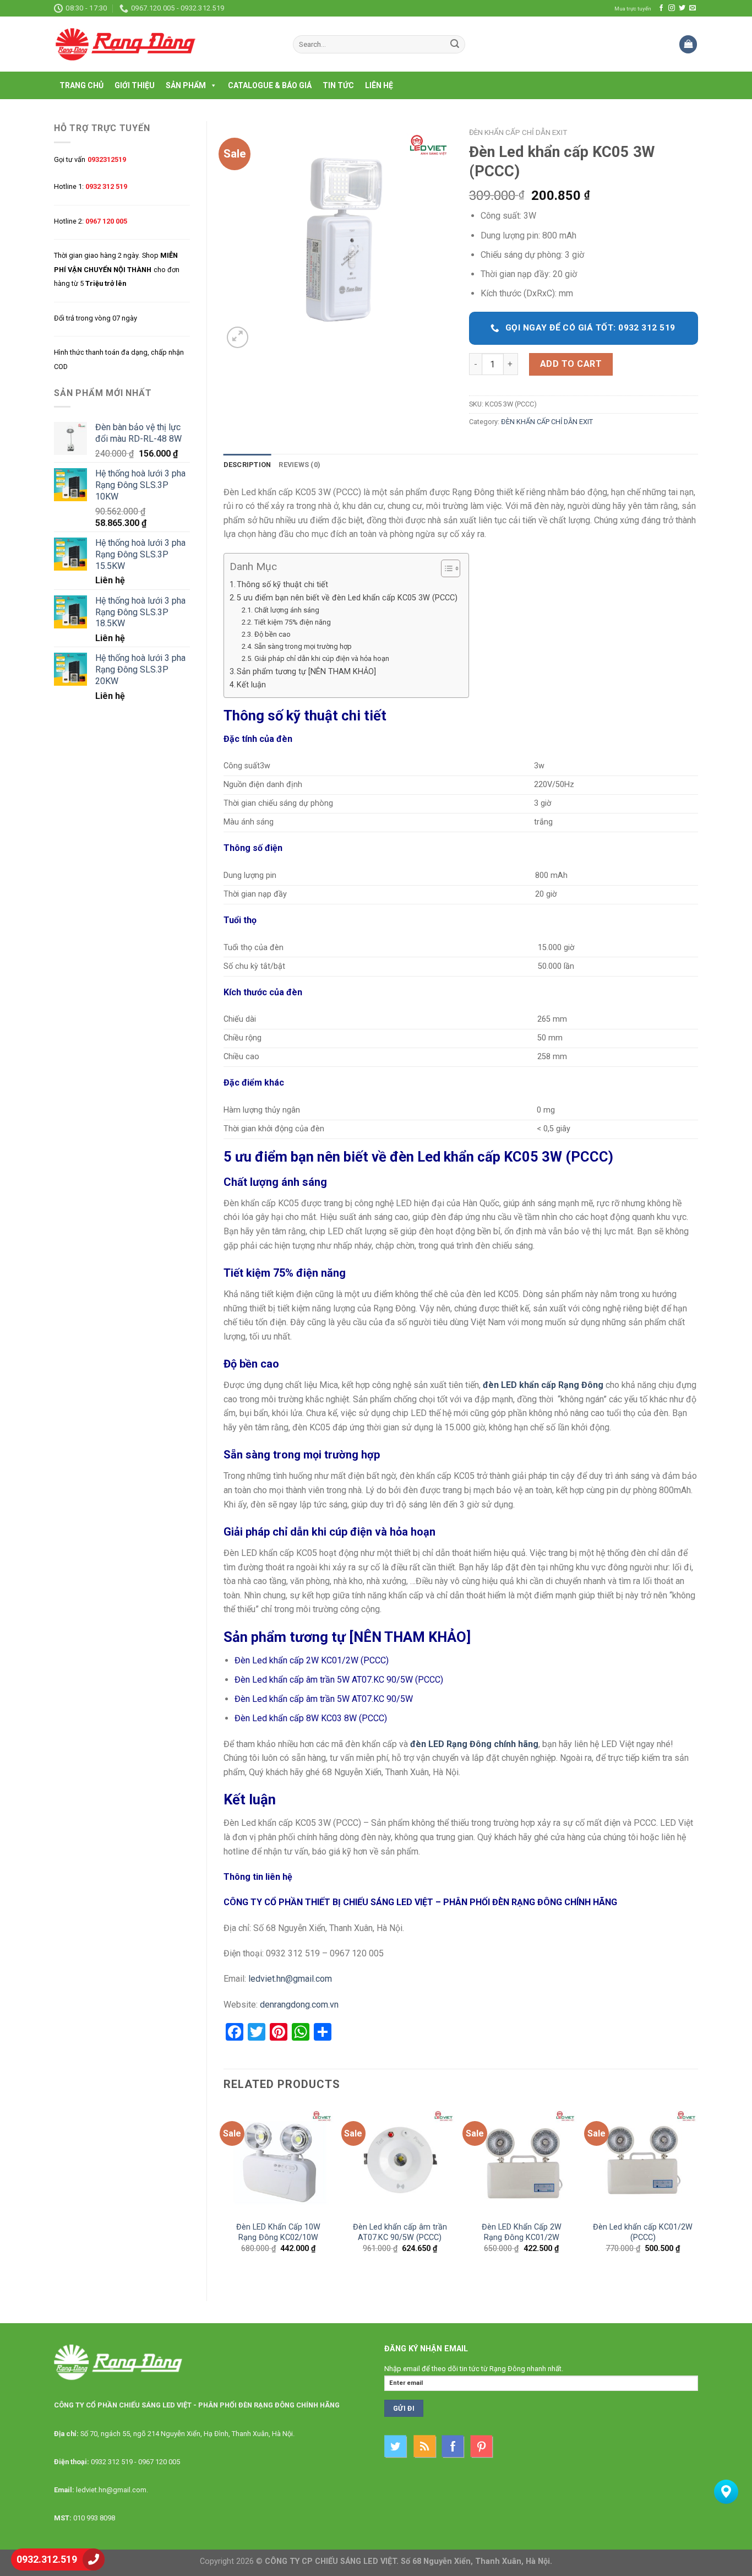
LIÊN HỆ (379, 85)
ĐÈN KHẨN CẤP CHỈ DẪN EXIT (518, 132)
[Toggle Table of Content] (445, 568)
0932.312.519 (47, 2559)
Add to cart (571, 364)
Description (247, 465)
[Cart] (688, 44)
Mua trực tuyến (633, 9)
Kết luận (251, 685)
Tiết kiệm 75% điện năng (293, 622)
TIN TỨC (338, 85)
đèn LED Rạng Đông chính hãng (474, 1744)
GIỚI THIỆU (135, 85)
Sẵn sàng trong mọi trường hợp (303, 646)
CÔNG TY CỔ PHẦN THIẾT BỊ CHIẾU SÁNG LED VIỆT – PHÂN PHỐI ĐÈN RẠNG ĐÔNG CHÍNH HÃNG (420, 1902)
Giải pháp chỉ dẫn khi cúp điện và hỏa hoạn (322, 658)
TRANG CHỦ (81, 85)
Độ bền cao (273, 634)
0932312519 (107, 159)
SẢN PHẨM (186, 85)
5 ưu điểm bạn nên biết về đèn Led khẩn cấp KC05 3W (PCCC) (347, 598)
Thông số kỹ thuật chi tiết (282, 585)
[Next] (697, 2193)
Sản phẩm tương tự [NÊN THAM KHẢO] (306, 672)
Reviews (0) (299, 465)
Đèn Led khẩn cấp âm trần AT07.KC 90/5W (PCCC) (400, 2232)
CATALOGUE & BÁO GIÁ (270, 85)
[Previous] (224, 2193)
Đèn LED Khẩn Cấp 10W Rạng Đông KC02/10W (278, 2232)
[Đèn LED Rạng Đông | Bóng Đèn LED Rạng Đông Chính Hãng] (165, 44)
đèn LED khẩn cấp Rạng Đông (543, 1385)
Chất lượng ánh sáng (287, 610)
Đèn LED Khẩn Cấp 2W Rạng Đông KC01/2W (522, 2232)
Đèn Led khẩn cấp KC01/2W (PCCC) (643, 2232)
